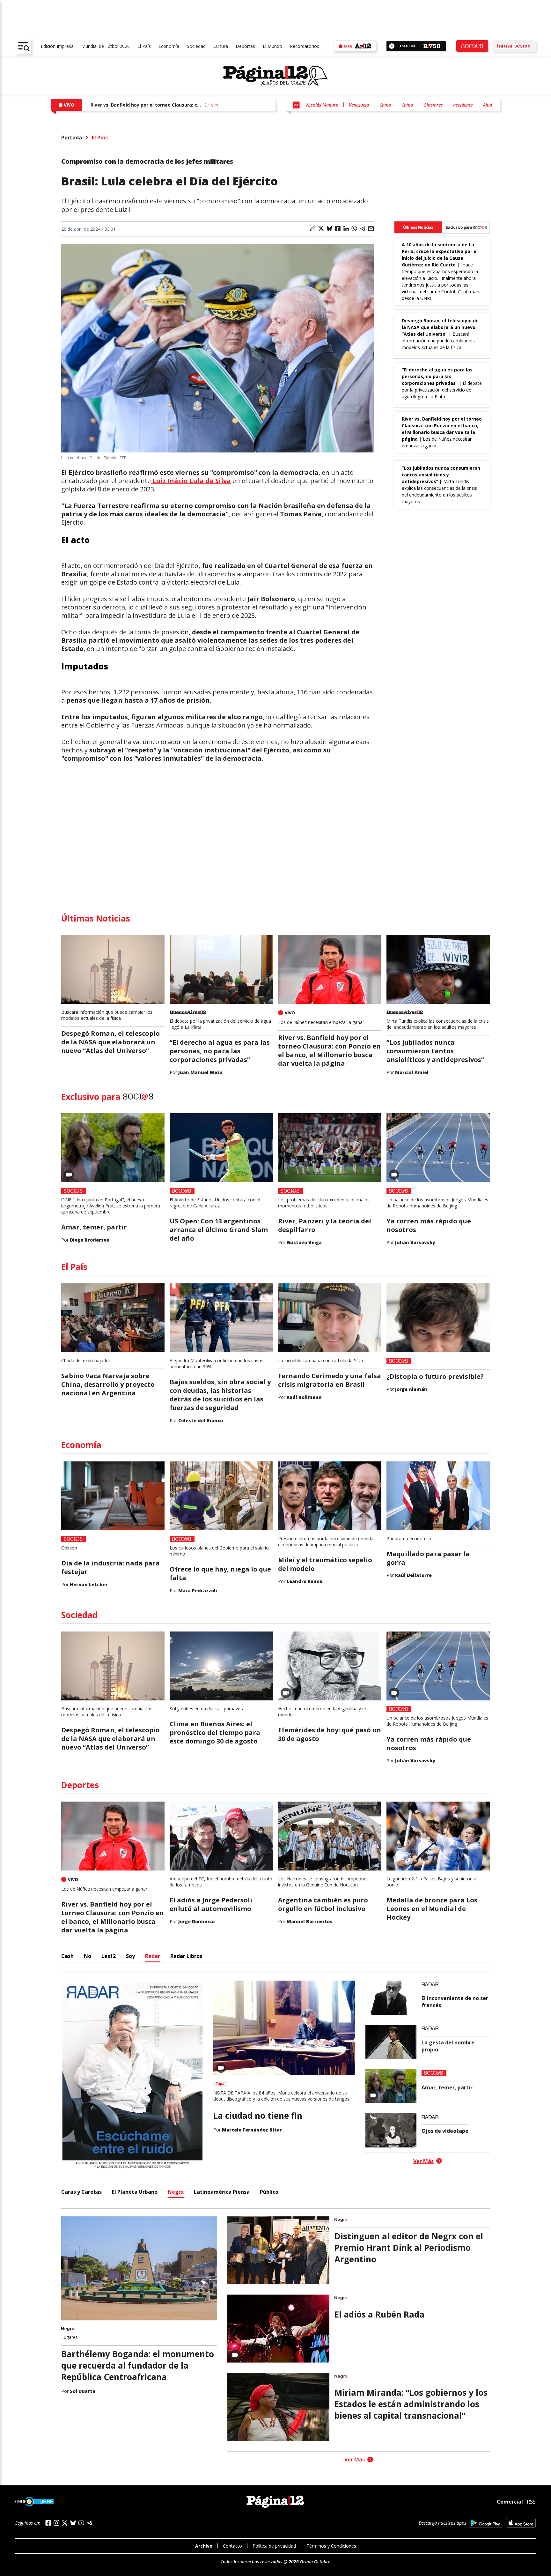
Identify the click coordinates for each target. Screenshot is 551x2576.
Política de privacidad (274, 2546)
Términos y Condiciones (331, 2546)
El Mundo (272, 46)
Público (269, 2192)
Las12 (109, 1956)
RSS (531, 2502)
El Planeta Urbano (135, 2192)
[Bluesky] (73, 2523)
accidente (463, 105)
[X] (65, 2523)
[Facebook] (48, 2523)
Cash (67, 1956)
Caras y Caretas (81, 2192)
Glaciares (433, 105)
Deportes (245, 46)
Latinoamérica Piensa (222, 2192)
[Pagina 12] (275, 76)
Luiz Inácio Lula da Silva (191, 481)
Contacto (232, 2546)
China (385, 105)
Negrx (176, 2192)
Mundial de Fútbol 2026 (106, 46)
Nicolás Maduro (322, 105)
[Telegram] (90, 2523)
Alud (488, 105)
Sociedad (196, 46)
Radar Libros (186, 1956)
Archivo (204, 2546)
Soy (130, 1956)
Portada (72, 138)
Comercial (510, 2502)
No (88, 1956)
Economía (169, 46)
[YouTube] (81, 2523)
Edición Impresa (57, 46)
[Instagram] (56, 2523)
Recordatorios (305, 46)
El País (144, 46)
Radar (153, 1956)
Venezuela (359, 105)
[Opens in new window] (485, 2523)
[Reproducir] (392, 46)
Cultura (221, 46)
